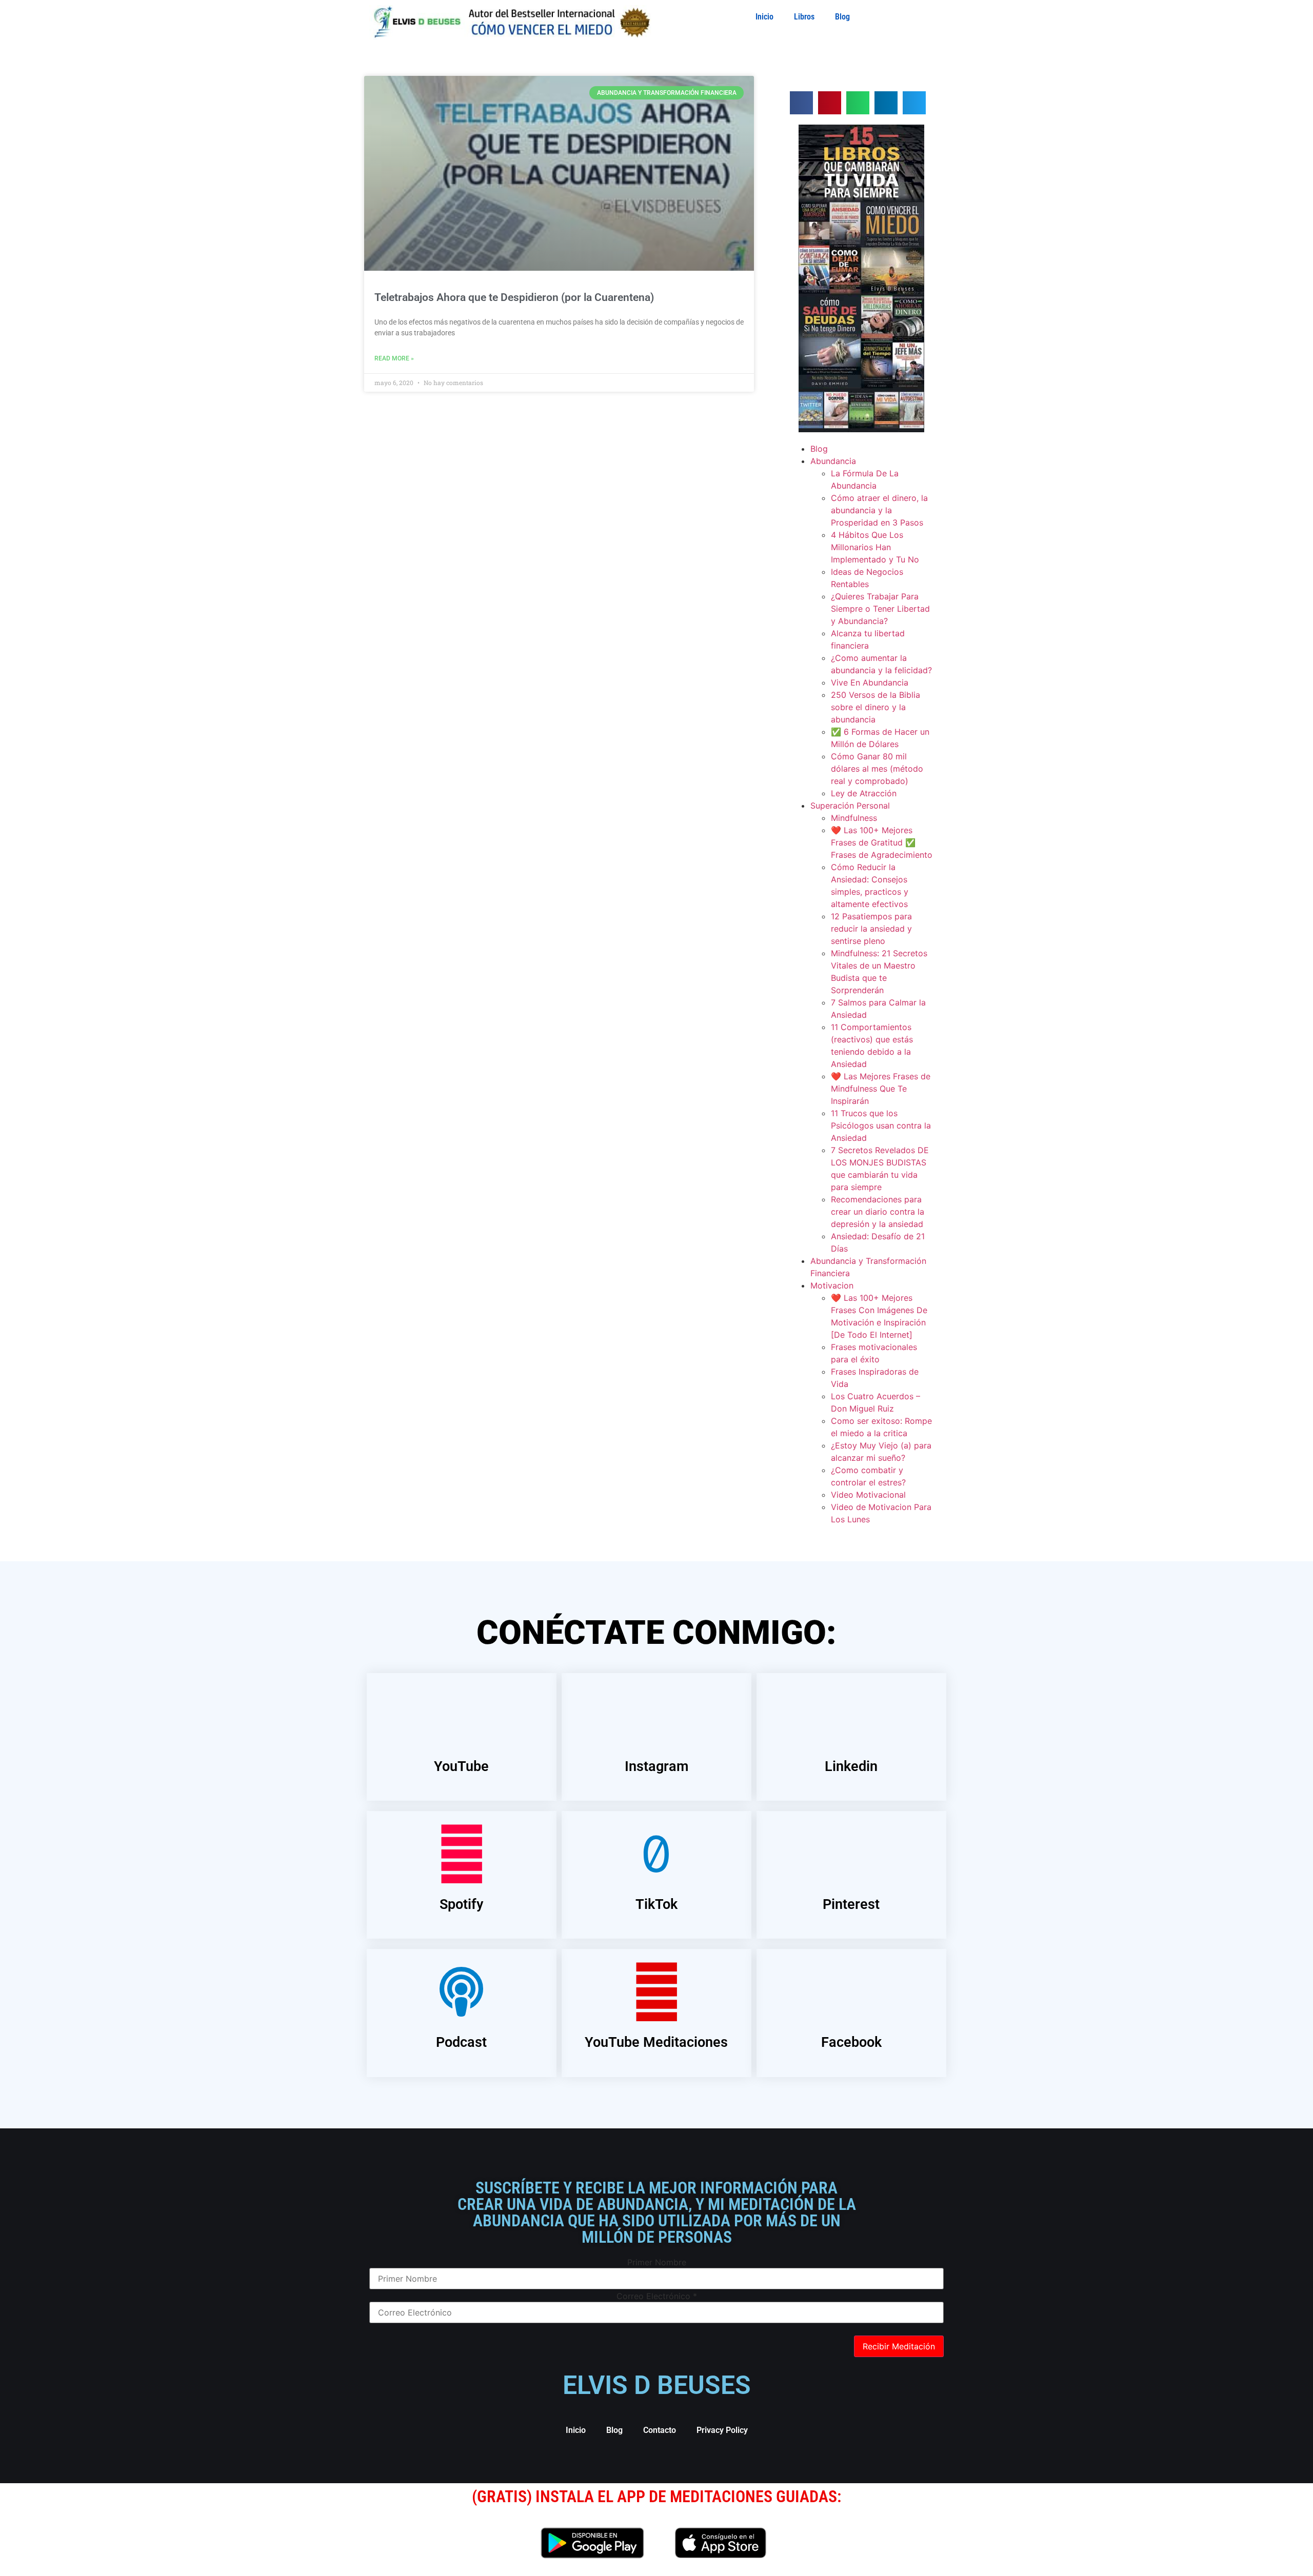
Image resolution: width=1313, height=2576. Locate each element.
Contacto (660, 2430)
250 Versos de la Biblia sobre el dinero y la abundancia (876, 707)
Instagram (656, 1766)
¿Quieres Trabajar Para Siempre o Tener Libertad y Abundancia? (880, 609)
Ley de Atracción (864, 793)
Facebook (851, 2042)
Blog (842, 17)
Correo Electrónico (657, 2296)
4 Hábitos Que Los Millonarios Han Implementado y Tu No (875, 547)
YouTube (461, 1766)
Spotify (461, 1904)
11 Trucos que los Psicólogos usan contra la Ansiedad (881, 1125)
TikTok (656, 1904)
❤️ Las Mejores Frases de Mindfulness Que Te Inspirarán (881, 1089)
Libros (804, 17)
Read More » (394, 358)
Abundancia (833, 461)
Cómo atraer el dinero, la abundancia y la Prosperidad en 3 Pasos (879, 510)
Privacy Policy (722, 2430)
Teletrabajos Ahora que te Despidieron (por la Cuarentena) (514, 297)
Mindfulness (854, 818)
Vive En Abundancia (870, 682)
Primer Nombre (657, 2262)
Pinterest (851, 1904)
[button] (801, 103)
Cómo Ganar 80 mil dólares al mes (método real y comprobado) (877, 769)
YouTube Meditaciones (656, 2042)
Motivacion (832, 1285)
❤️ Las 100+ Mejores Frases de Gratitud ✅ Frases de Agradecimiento (882, 842)
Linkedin (851, 1766)
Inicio (764, 17)
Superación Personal (850, 806)
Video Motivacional (868, 1495)
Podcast (461, 2042)
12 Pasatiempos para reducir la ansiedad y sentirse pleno (871, 929)
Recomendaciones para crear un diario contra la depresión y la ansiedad (878, 1212)
